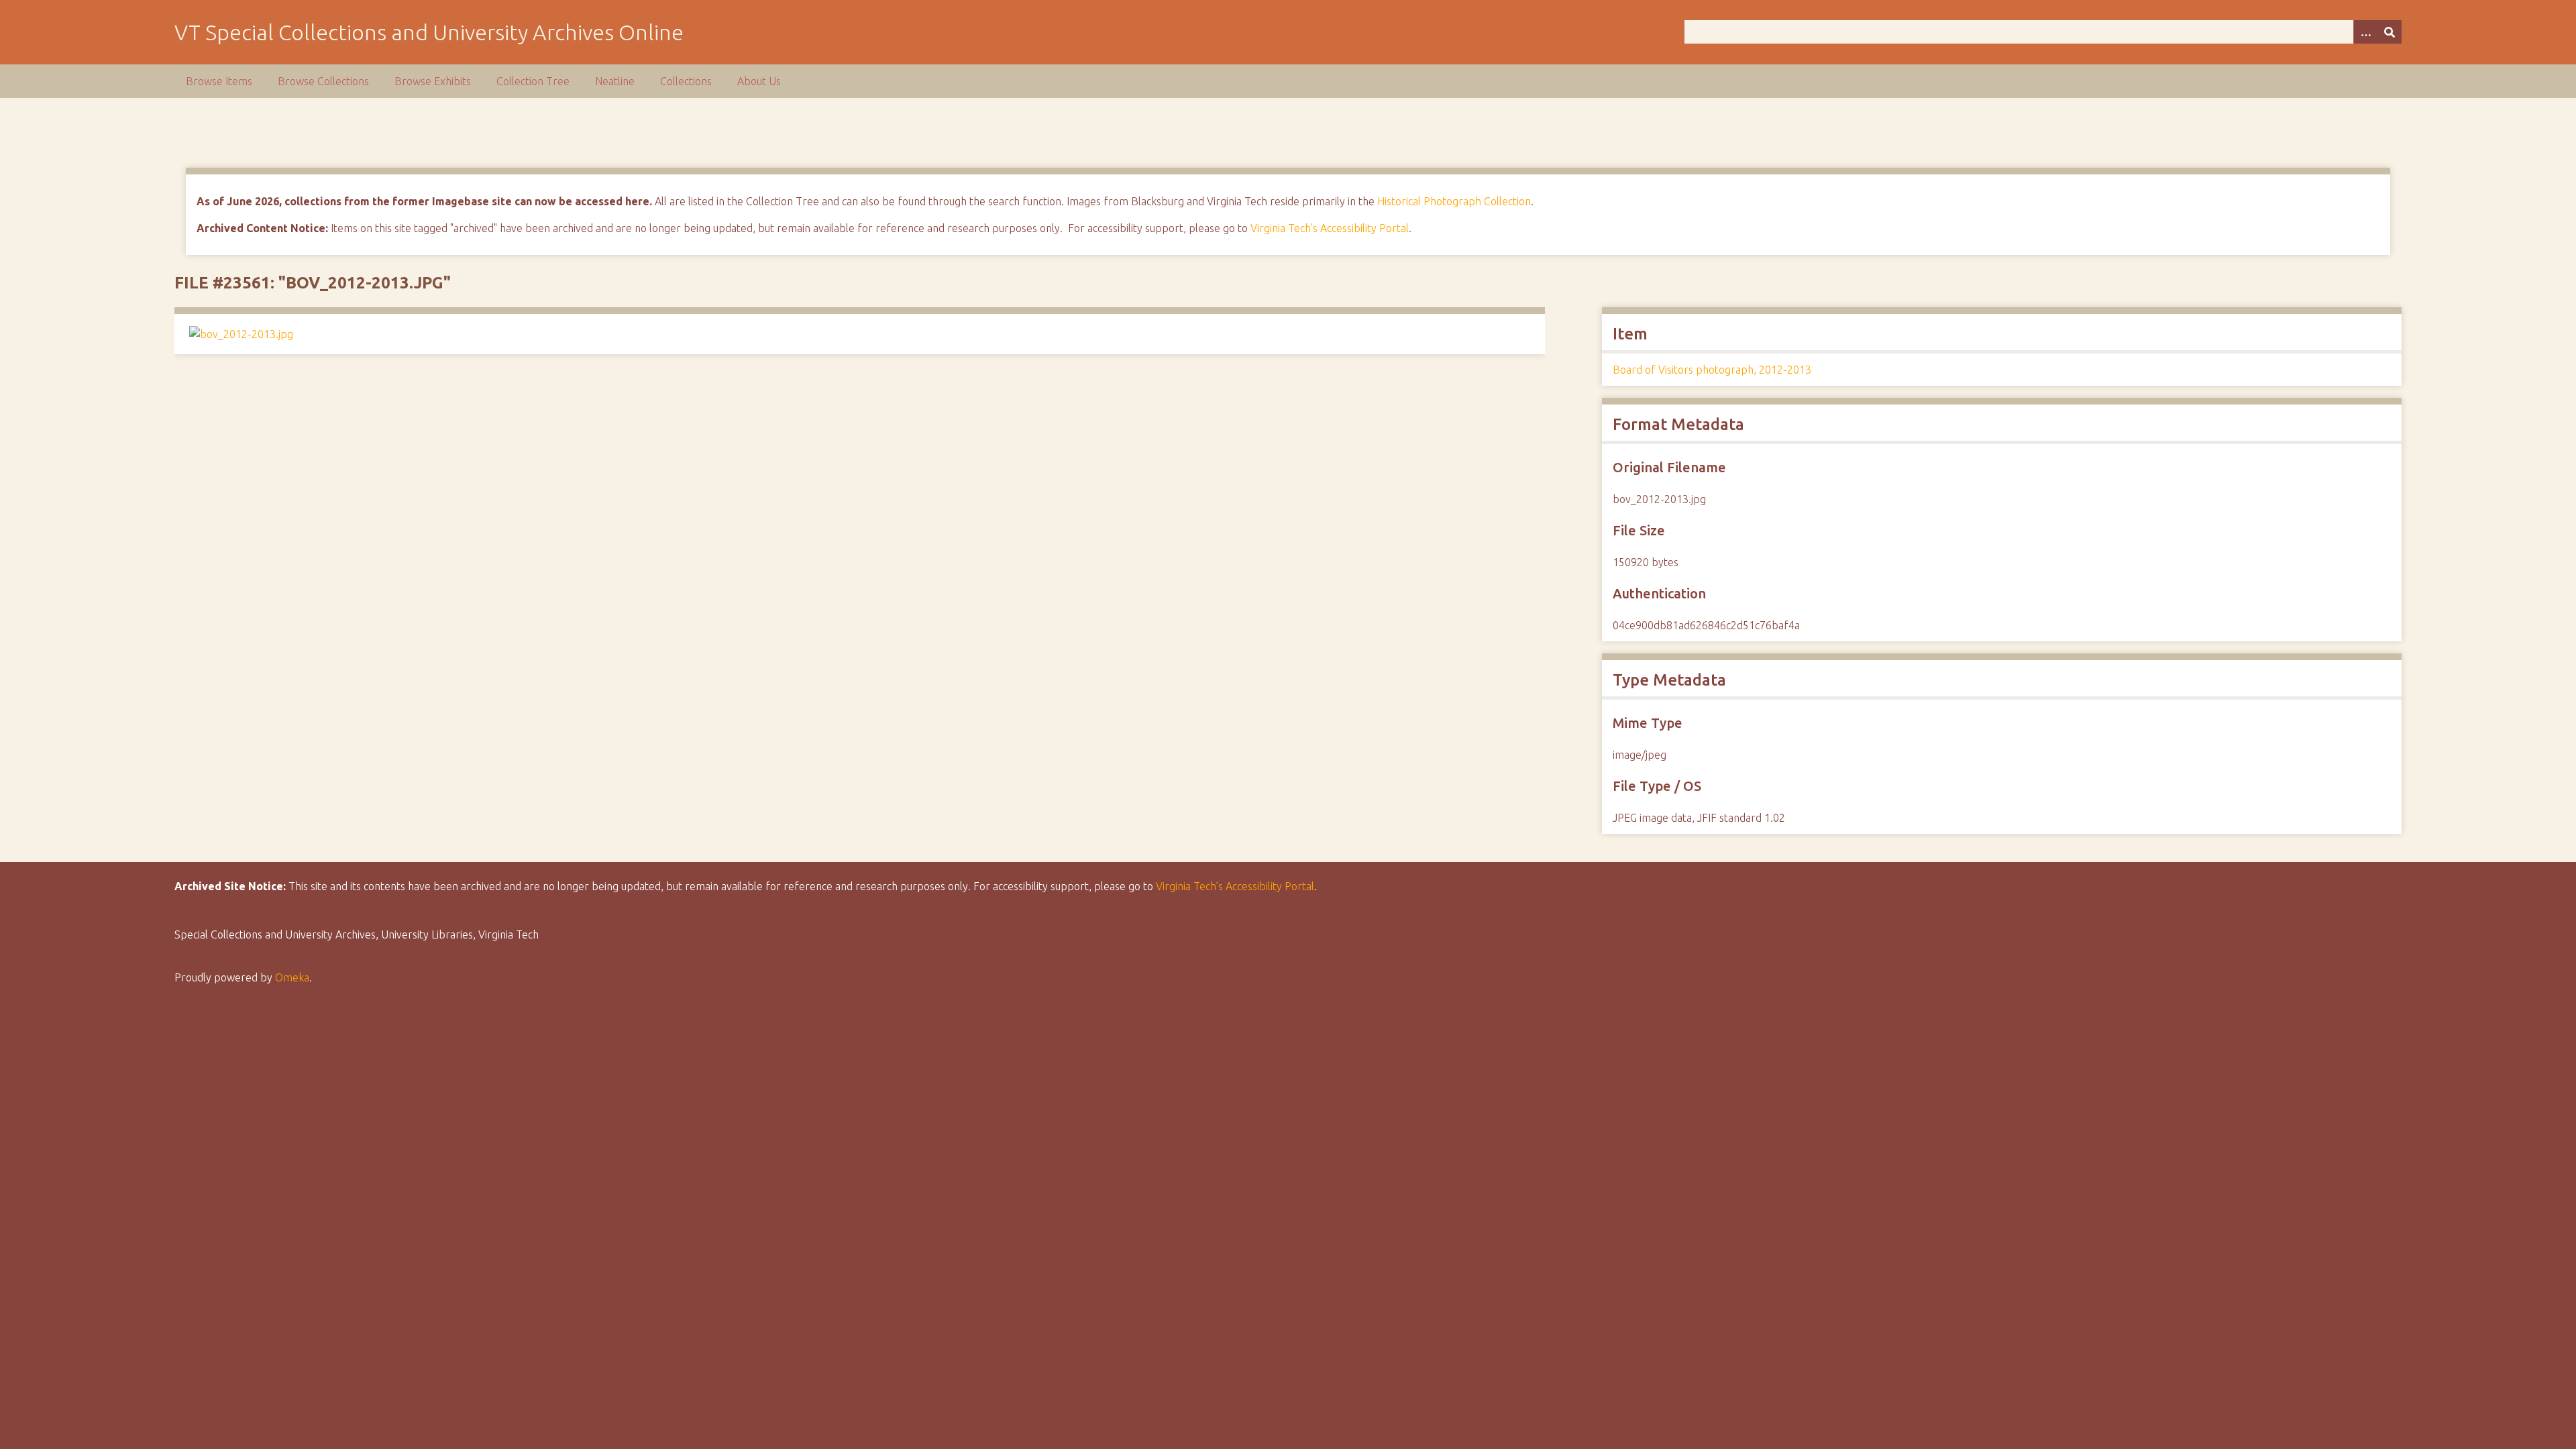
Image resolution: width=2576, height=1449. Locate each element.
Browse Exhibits (433, 81)
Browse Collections (323, 81)
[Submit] (2390, 32)
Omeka (292, 977)
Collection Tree (533, 81)
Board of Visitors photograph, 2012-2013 (1712, 370)
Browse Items (219, 81)
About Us (759, 81)
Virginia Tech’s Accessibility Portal (1235, 886)
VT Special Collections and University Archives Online (429, 32)
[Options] (2365, 32)
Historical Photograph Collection (1454, 201)
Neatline (615, 81)
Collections (686, 81)
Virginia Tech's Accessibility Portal (1330, 228)
